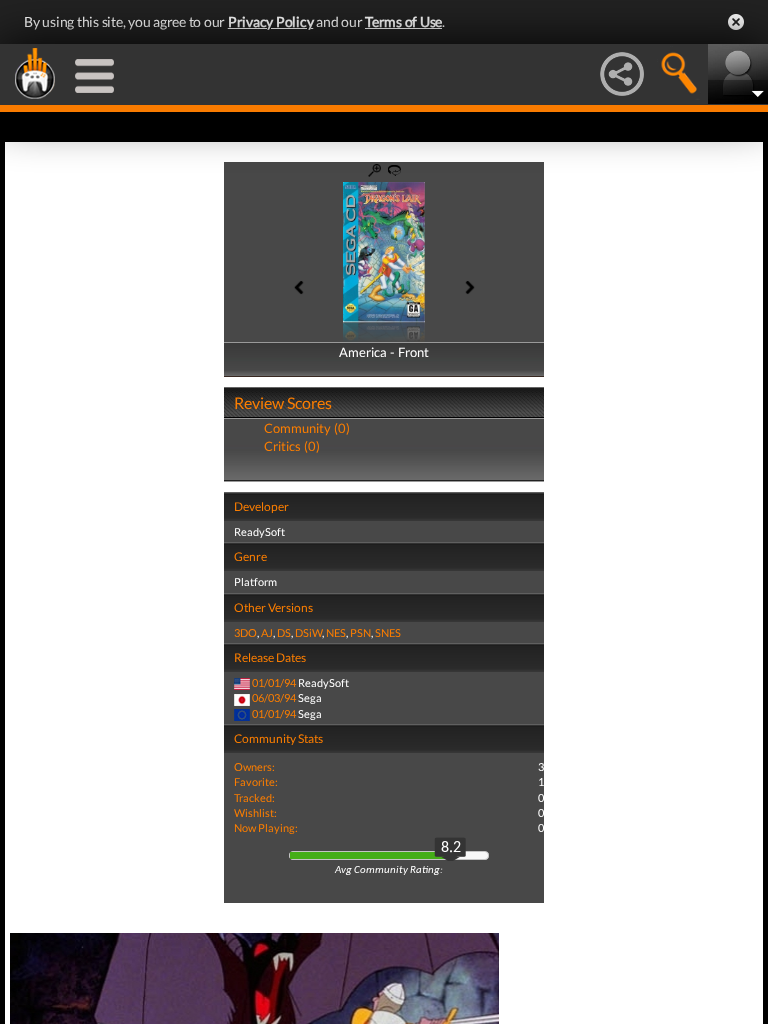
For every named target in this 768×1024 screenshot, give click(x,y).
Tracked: (254, 797)
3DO (245, 632)
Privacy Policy (271, 21)
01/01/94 (274, 682)
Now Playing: (266, 827)
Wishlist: (255, 812)
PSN (360, 632)
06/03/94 (274, 697)
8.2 (451, 848)
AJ (267, 632)
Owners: (254, 766)
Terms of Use (403, 21)
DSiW (308, 632)
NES (336, 632)
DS (284, 632)
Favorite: (256, 781)
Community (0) (307, 428)
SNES (388, 632)
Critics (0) (292, 446)
